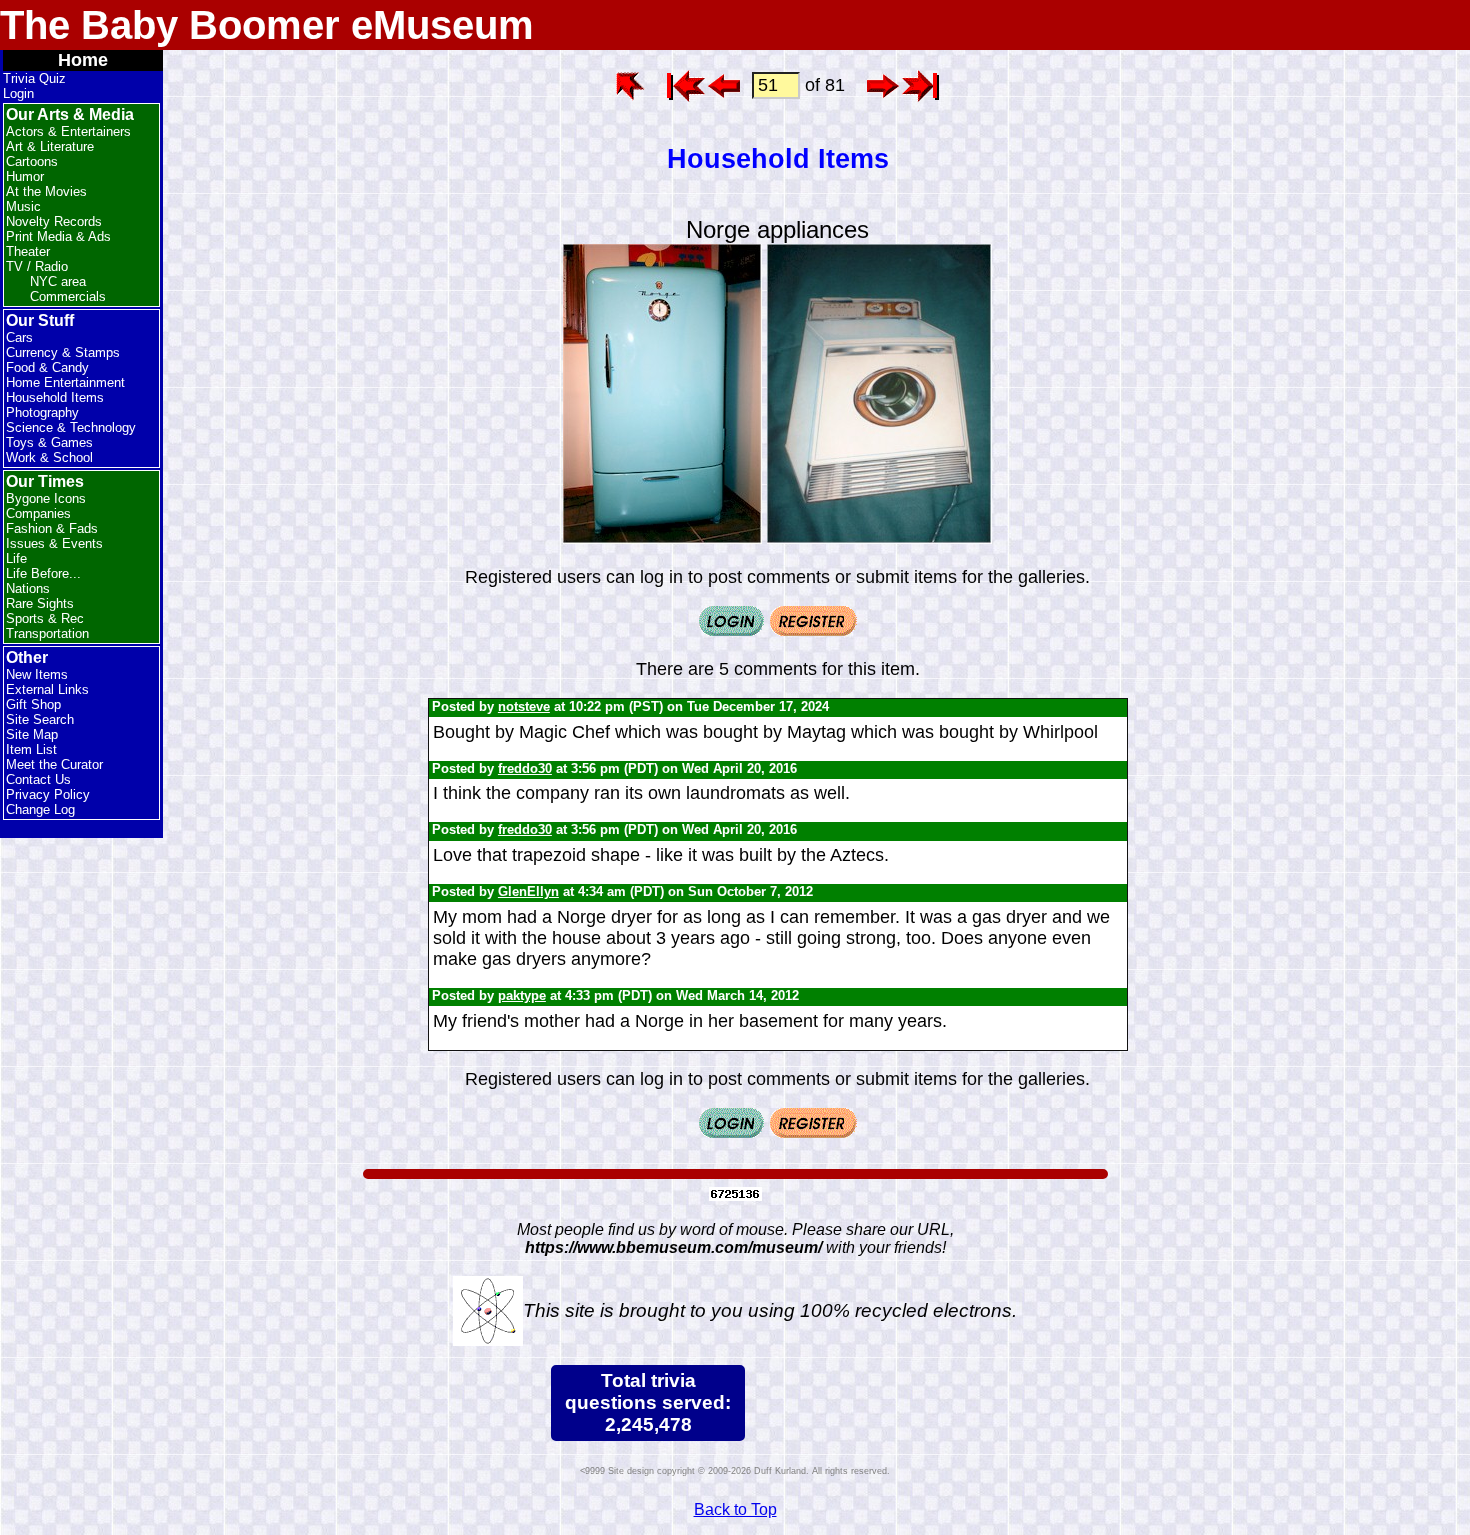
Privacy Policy (48, 794)
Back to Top (735, 1509)
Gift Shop (33, 704)
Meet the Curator (54, 764)
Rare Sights (40, 603)
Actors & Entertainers (68, 131)
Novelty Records (54, 221)
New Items (37, 674)
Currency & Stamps (63, 352)
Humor (25, 176)
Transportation (47, 633)
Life (16, 558)
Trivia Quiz (34, 78)
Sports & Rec (45, 618)
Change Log (40, 809)
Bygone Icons (46, 498)
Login (18, 93)
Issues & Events (54, 543)
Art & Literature (50, 146)
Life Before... (43, 573)
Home (83, 60)
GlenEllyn (528, 891)
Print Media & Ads (58, 236)
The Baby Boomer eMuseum (267, 25)
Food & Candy (47, 367)
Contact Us (38, 779)
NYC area (58, 281)
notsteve (524, 706)
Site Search (40, 719)
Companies (38, 513)
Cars (19, 337)
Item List (31, 749)
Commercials (68, 296)
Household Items (55, 397)
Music (23, 206)
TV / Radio (37, 266)
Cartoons (32, 161)
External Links (47, 689)
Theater (28, 251)
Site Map (32, 734)
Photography (42, 412)
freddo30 (525, 768)
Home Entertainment (65, 382)
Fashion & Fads (52, 528)
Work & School (49, 457)
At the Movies (46, 191)
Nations (28, 588)
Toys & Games (49, 442)
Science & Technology (71, 427)
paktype (522, 995)
